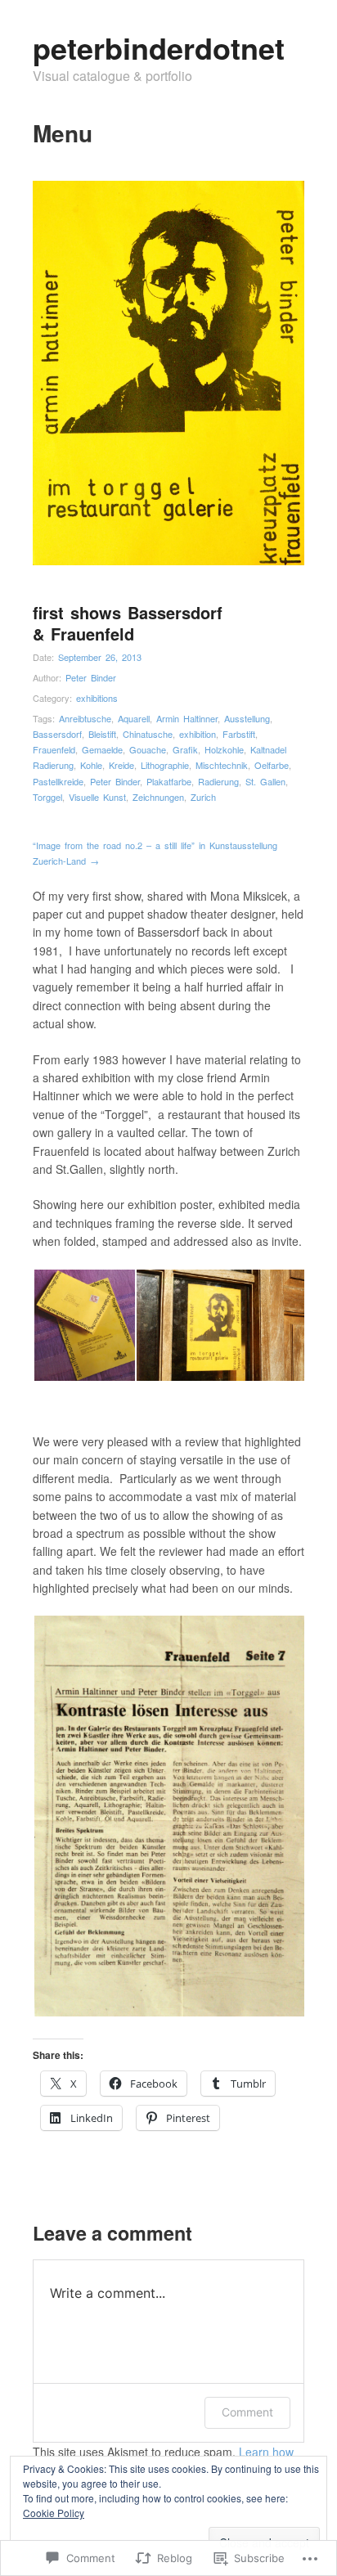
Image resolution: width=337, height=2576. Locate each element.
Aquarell (134, 718)
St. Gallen (265, 781)
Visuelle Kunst (97, 797)
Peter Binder (91, 677)
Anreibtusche (85, 718)
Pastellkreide (58, 781)
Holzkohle (224, 749)
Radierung (218, 781)
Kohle (91, 765)
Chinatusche (148, 734)
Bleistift (102, 734)
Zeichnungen (158, 797)
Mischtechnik (222, 765)
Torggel (47, 797)
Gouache (148, 749)
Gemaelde (102, 749)
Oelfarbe (272, 765)
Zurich (203, 797)
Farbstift (239, 734)
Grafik (185, 749)
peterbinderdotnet (159, 47)
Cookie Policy (54, 2513)
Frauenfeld (54, 749)
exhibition (198, 734)
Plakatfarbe (169, 781)
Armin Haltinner (187, 718)
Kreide (121, 765)
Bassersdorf (57, 734)
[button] (84, 1325)
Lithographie (165, 765)
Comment (247, 2412)
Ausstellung (247, 718)
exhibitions (97, 698)
